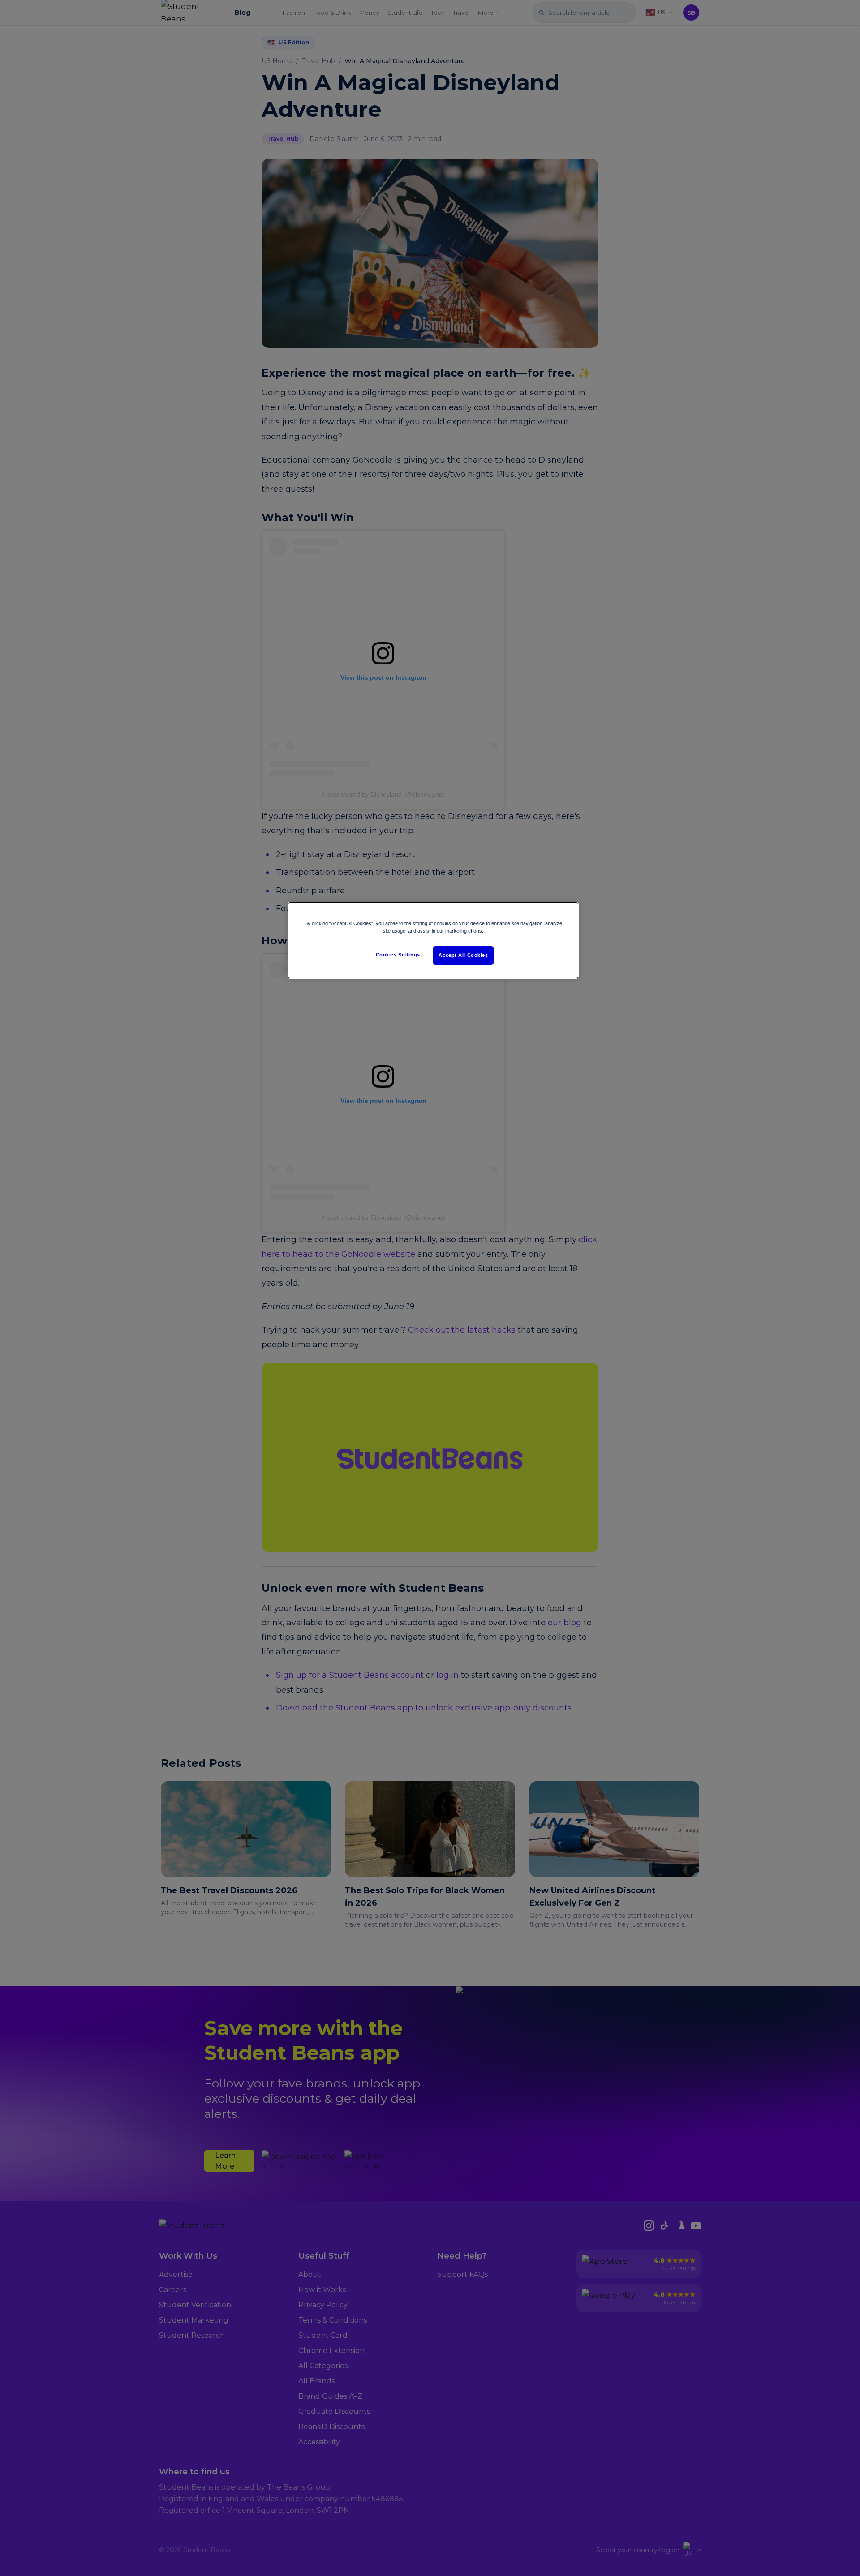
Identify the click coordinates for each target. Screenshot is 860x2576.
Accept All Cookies (463, 955)
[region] (433, 940)
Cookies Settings (398, 955)
